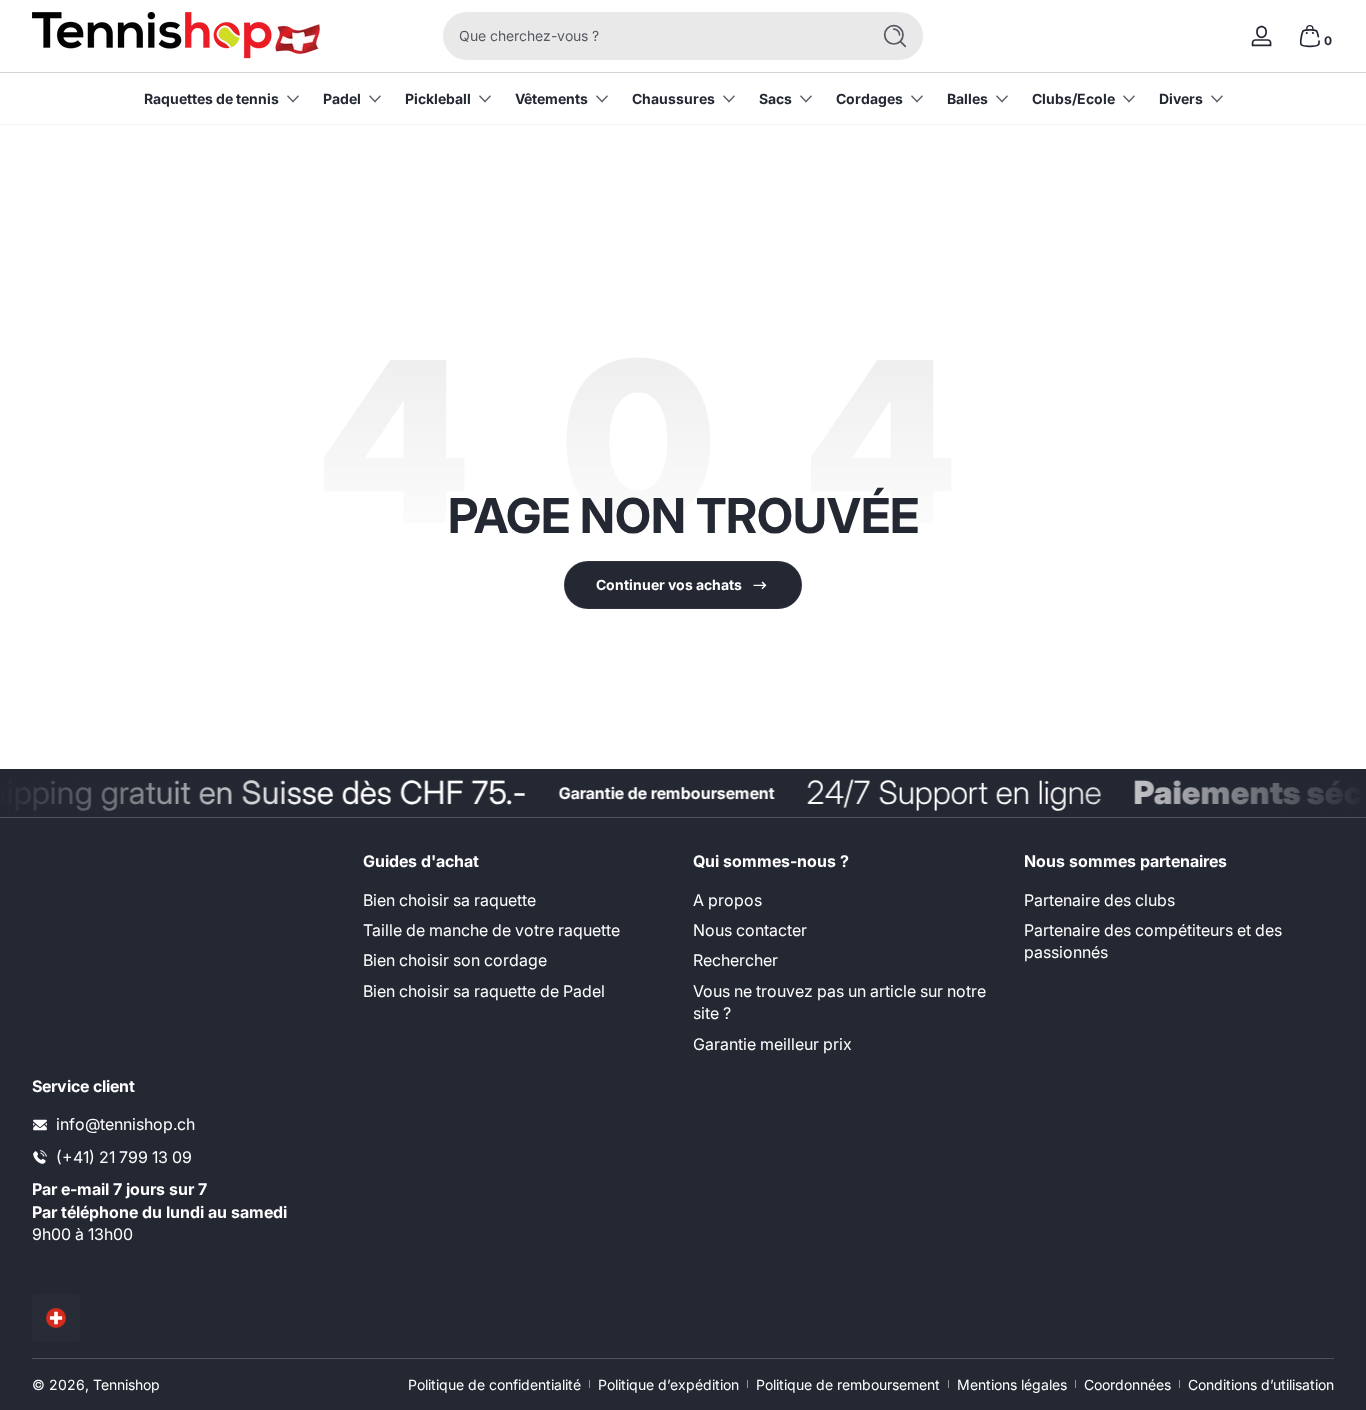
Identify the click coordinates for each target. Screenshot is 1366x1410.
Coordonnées (1127, 1384)
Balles (967, 98)
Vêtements (551, 98)
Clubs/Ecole (1073, 98)
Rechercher (735, 960)
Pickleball (438, 98)
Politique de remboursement (848, 1384)
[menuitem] (518, 900)
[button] (1310, 36)
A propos (727, 900)
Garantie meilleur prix (772, 1044)
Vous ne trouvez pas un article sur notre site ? (839, 1002)
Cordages (869, 98)
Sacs (775, 98)
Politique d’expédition (668, 1384)
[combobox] (651, 36)
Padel (342, 98)
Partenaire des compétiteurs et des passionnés (1153, 941)
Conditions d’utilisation (1261, 1384)
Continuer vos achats (669, 584)
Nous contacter (750, 930)
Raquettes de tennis (211, 98)
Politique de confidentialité (494, 1384)
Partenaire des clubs (1099, 900)
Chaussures (673, 98)
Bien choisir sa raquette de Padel (484, 991)
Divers (1181, 98)
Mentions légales (1012, 1384)
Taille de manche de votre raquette (491, 930)
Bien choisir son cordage (455, 960)
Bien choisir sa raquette (449, 900)
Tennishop (126, 1384)
